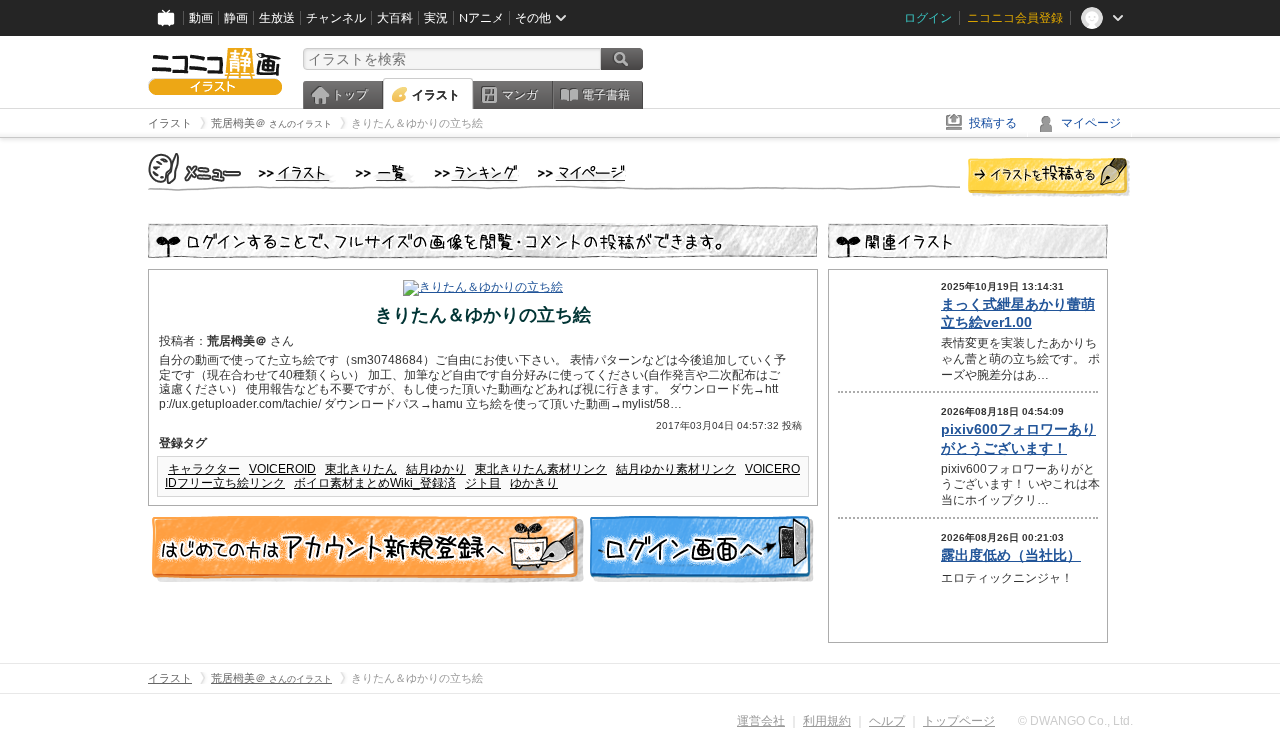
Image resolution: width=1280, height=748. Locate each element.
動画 (201, 18)
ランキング (476, 174)
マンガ (520, 95)
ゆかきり (534, 483)
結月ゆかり (436, 469)
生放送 (277, 18)
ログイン (928, 18)
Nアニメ (481, 18)
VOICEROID (282, 469)
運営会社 (761, 721)
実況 (436, 18)
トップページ (959, 721)
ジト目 (483, 483)
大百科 (395, 18)
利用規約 (827, 721)
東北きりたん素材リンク (541, 469)
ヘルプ (887, 721)
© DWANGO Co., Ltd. (1075, 721)
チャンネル (336, 18)
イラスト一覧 (385, 174)
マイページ (1091, 123)
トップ (350, 95)
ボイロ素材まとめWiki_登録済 (375, 483)
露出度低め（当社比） (1011, 555)
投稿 (1049, 178)
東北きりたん (361, 469)
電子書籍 (606, 95)
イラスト (436, 95)
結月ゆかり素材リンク (676, 469)
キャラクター (204, 469)
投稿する (993, 123)
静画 (236, 18)
